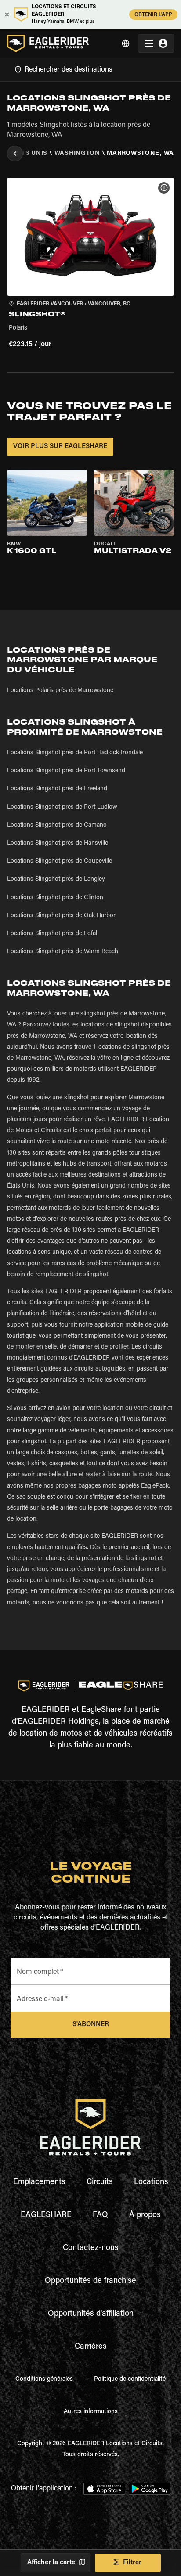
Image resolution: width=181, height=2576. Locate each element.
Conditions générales (44, 2379)
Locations (151, 2182)
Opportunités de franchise (90, 2281)
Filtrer (132, 2563)
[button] (90, 264)
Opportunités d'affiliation (91, 2314)
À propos (145, 2215)
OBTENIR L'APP (153, 15)
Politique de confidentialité (130, 2379)
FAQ (100, 2215)
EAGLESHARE (46, 2215)
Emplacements (39, 2182)
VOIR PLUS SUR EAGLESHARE (60, 447)
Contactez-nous (91, 2248)
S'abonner (91, 2025)
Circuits (100, 2182)
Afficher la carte (51, 2563)
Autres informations (91, 2412)
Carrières (91, 2347)
